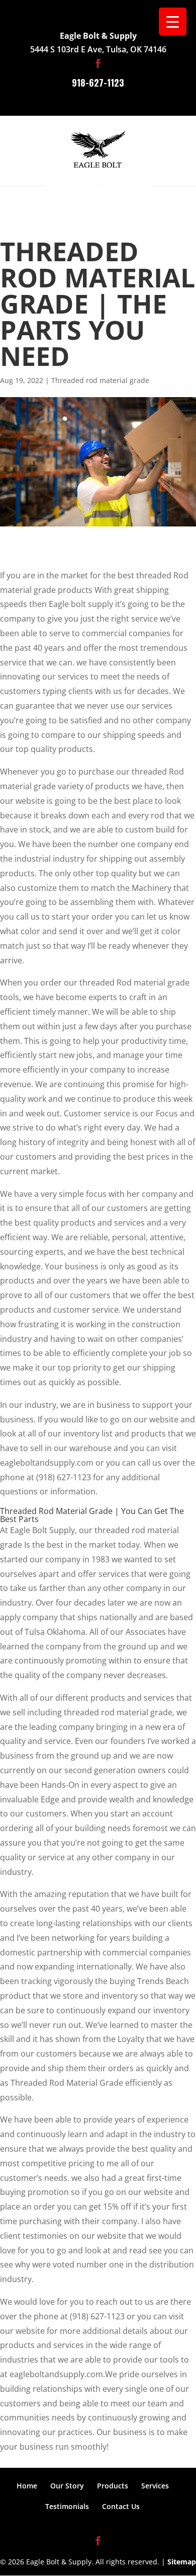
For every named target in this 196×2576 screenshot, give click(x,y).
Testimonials (67, 2506)
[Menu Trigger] (173, 21)
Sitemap (182, 2562)
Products (113, 2486)
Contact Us (121, 2506)
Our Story (67, 2486)
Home (27, 2486)
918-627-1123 (98, 83)
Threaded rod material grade (100, 380)
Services (155, 2486)
